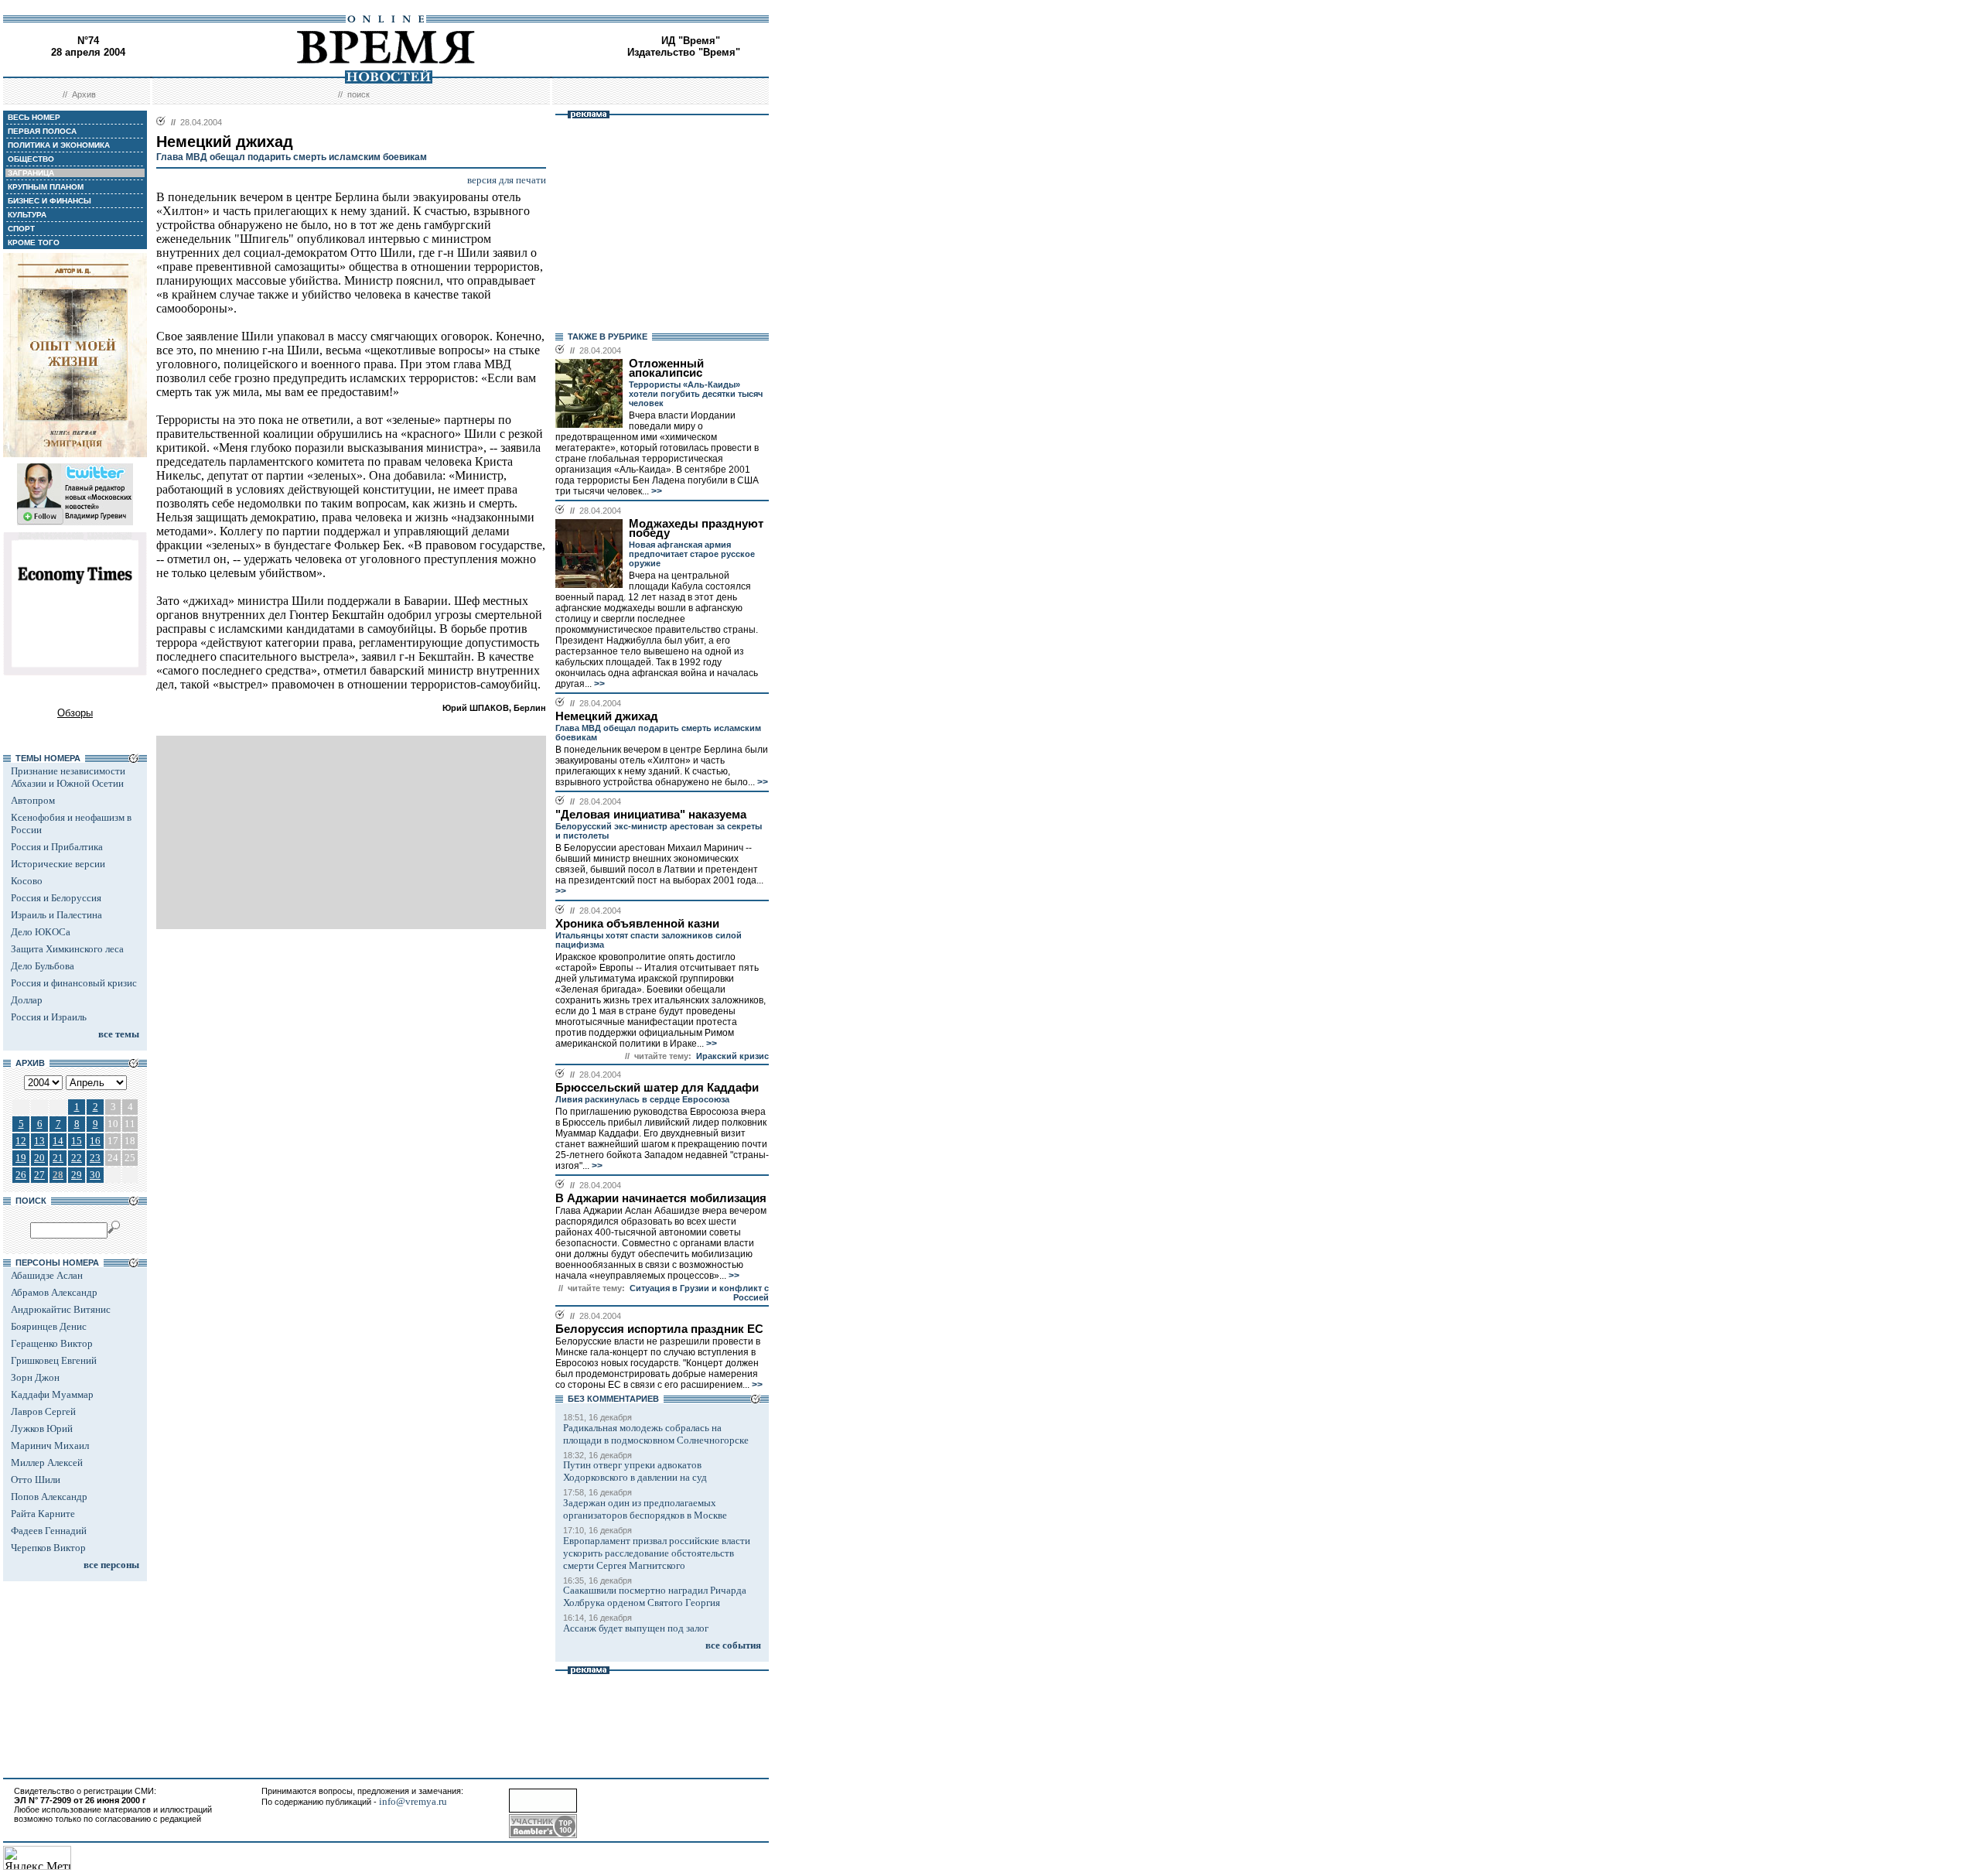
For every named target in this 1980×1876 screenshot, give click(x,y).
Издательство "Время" (684, 52)
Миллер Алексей (47, 1463)
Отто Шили (36, 1480)
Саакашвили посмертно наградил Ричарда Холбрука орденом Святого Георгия (655, 1596)
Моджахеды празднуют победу (696, 528)
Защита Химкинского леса (67, 949)
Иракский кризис (732, 1056)
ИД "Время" (691, 41)
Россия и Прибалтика (57, 847)
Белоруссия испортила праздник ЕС (659, 1329)
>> (655, 491)
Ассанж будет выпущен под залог (636, 1628)
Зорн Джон (35, 1377)
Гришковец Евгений (54, 1360)
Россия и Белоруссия (56, 898)
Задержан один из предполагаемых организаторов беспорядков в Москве (645, 1509)
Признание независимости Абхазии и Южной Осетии (68, 777)
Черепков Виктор (48, 1548)
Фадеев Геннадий (49, 1531)
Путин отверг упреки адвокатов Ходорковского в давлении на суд (635, 1471)
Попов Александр (49, 1497)
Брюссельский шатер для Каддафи (657, 1088)
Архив (84, 94)
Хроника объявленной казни (637, 924)
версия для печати (507, 180)
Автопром (33, 800)
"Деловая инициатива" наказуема (651, 815)
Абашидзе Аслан (47, 1275)
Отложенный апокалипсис (666, 368)
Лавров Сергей (43, 1411)
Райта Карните (43, 1514)
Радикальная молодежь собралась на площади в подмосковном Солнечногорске (656, 1434)
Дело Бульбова (43, 966)
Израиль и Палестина (56, 915)
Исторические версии (58, 864)
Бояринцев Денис (49, 1326)
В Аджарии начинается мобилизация (661, 1198)
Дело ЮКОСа (41, 932)
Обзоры (75, 713)
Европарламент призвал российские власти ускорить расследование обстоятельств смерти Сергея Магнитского (657, 1553)
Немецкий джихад (607, 716)
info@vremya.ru (413, 1801)
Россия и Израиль (49, 1017)
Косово (27, 881)
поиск (358, 94)
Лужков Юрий (42, 1428)
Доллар (27, 1000)
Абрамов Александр (54, 1292)
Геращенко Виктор (52, 1343)
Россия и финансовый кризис (74, 983)
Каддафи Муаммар (52, 1394)
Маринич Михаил (50, 1445)
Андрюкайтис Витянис (61, 1309)
